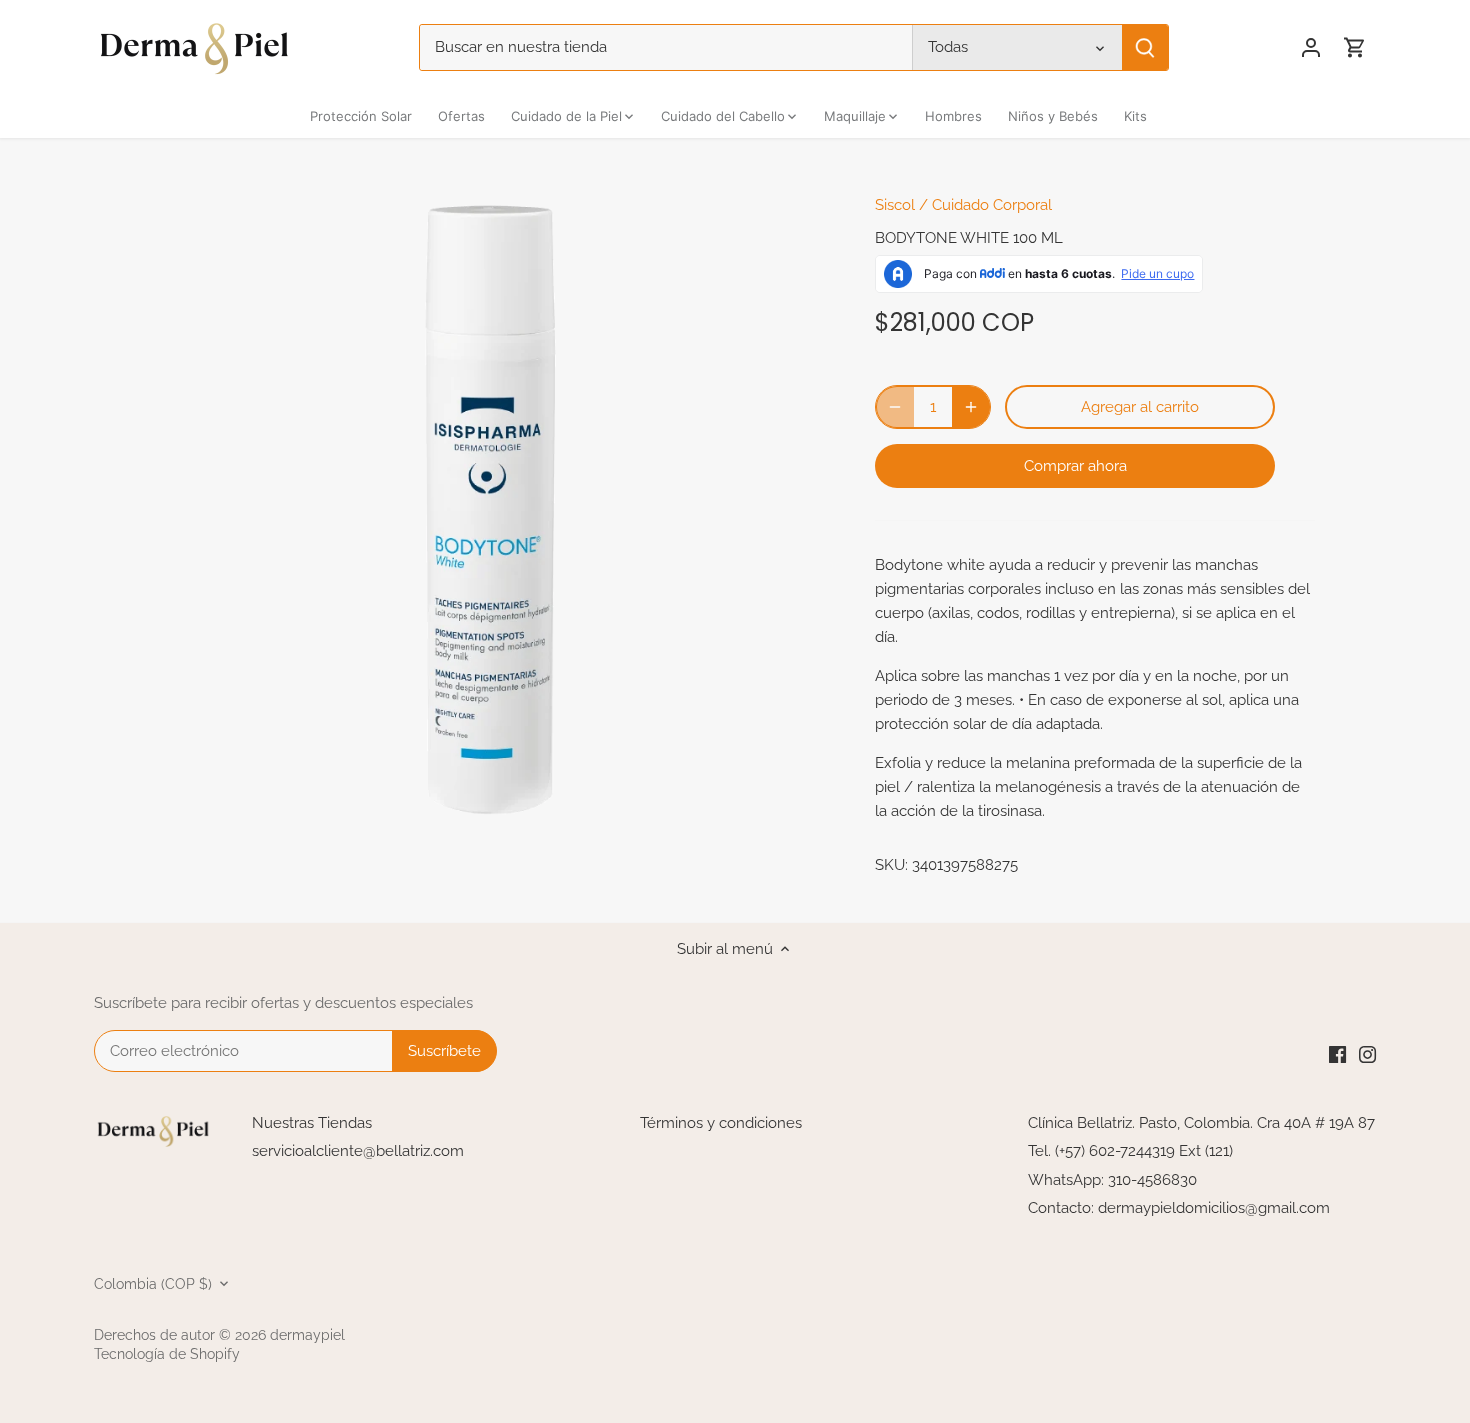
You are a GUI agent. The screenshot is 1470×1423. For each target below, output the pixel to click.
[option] (491, 511)
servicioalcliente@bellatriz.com (358, 1151)
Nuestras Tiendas (312, 1123)
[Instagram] (1367, 1053)
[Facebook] (1337, 1053)
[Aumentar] (971, 407)
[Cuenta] (1311, 47)
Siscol (895, 205)
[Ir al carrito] (1355, 47)
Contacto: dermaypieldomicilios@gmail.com (1179, 1208)
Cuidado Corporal (992, 205)
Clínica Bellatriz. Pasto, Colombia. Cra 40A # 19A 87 (1201, 1123)
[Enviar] (1145, 47)
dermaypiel (307, 1335)
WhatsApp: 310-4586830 (1112, 1180)
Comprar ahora (1075, 466)
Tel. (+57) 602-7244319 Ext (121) (1130, 1151)
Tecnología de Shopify (167, 1354)
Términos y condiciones (721, 1123)
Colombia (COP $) (153, 1284)
